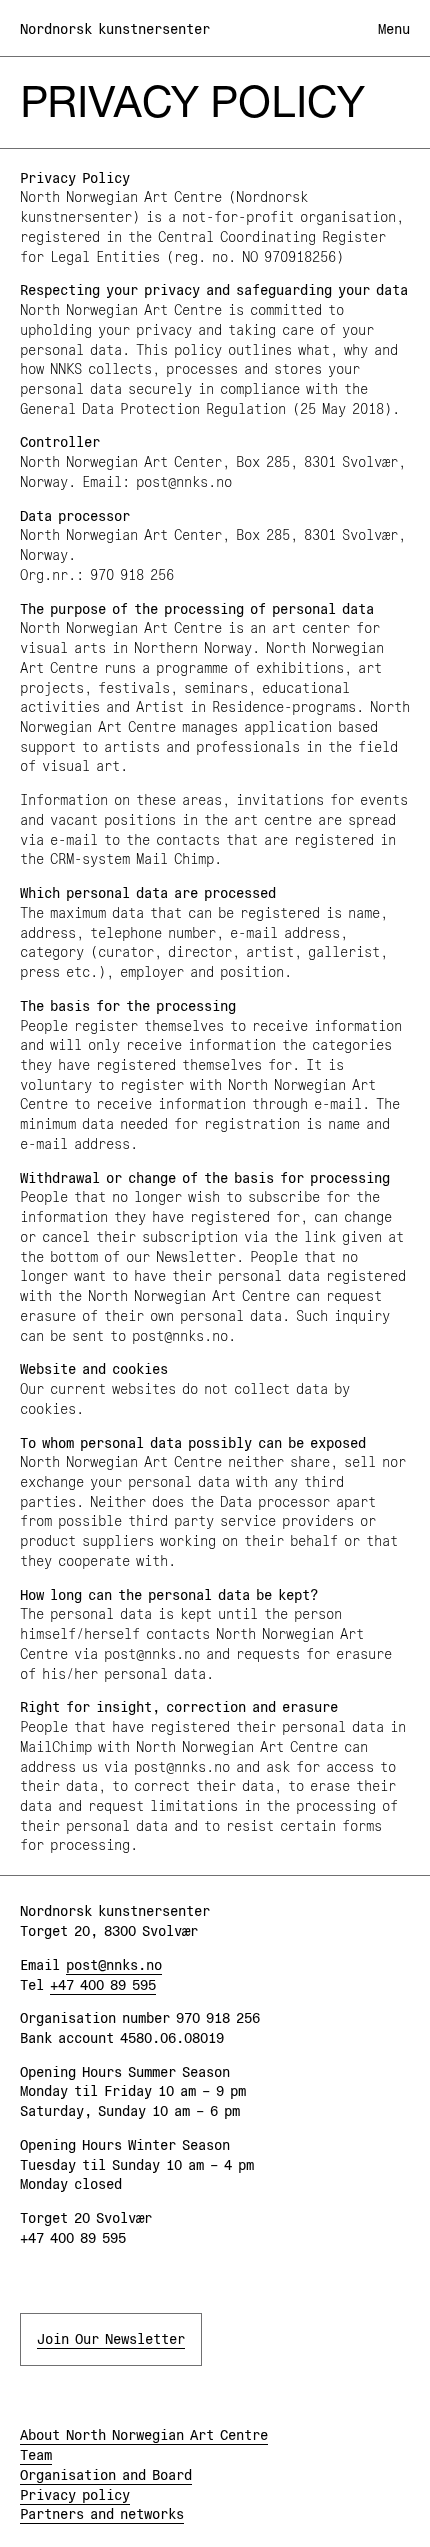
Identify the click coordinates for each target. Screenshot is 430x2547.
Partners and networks (102, 2514)
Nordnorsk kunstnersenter (115, 29)
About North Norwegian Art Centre (144, 2435)
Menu (394, 29)
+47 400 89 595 (103, 1985)
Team (36, 2455)
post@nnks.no (114, 1965)
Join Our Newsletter (111, 2339)
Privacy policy (75, 2495)
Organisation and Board (106, 2475)
